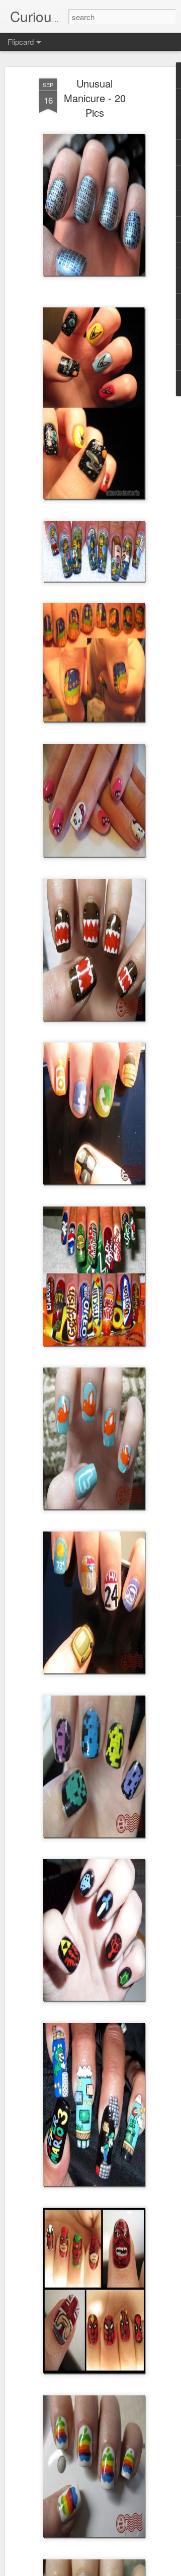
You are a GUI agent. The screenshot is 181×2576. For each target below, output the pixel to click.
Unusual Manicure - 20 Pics (95, 98)
